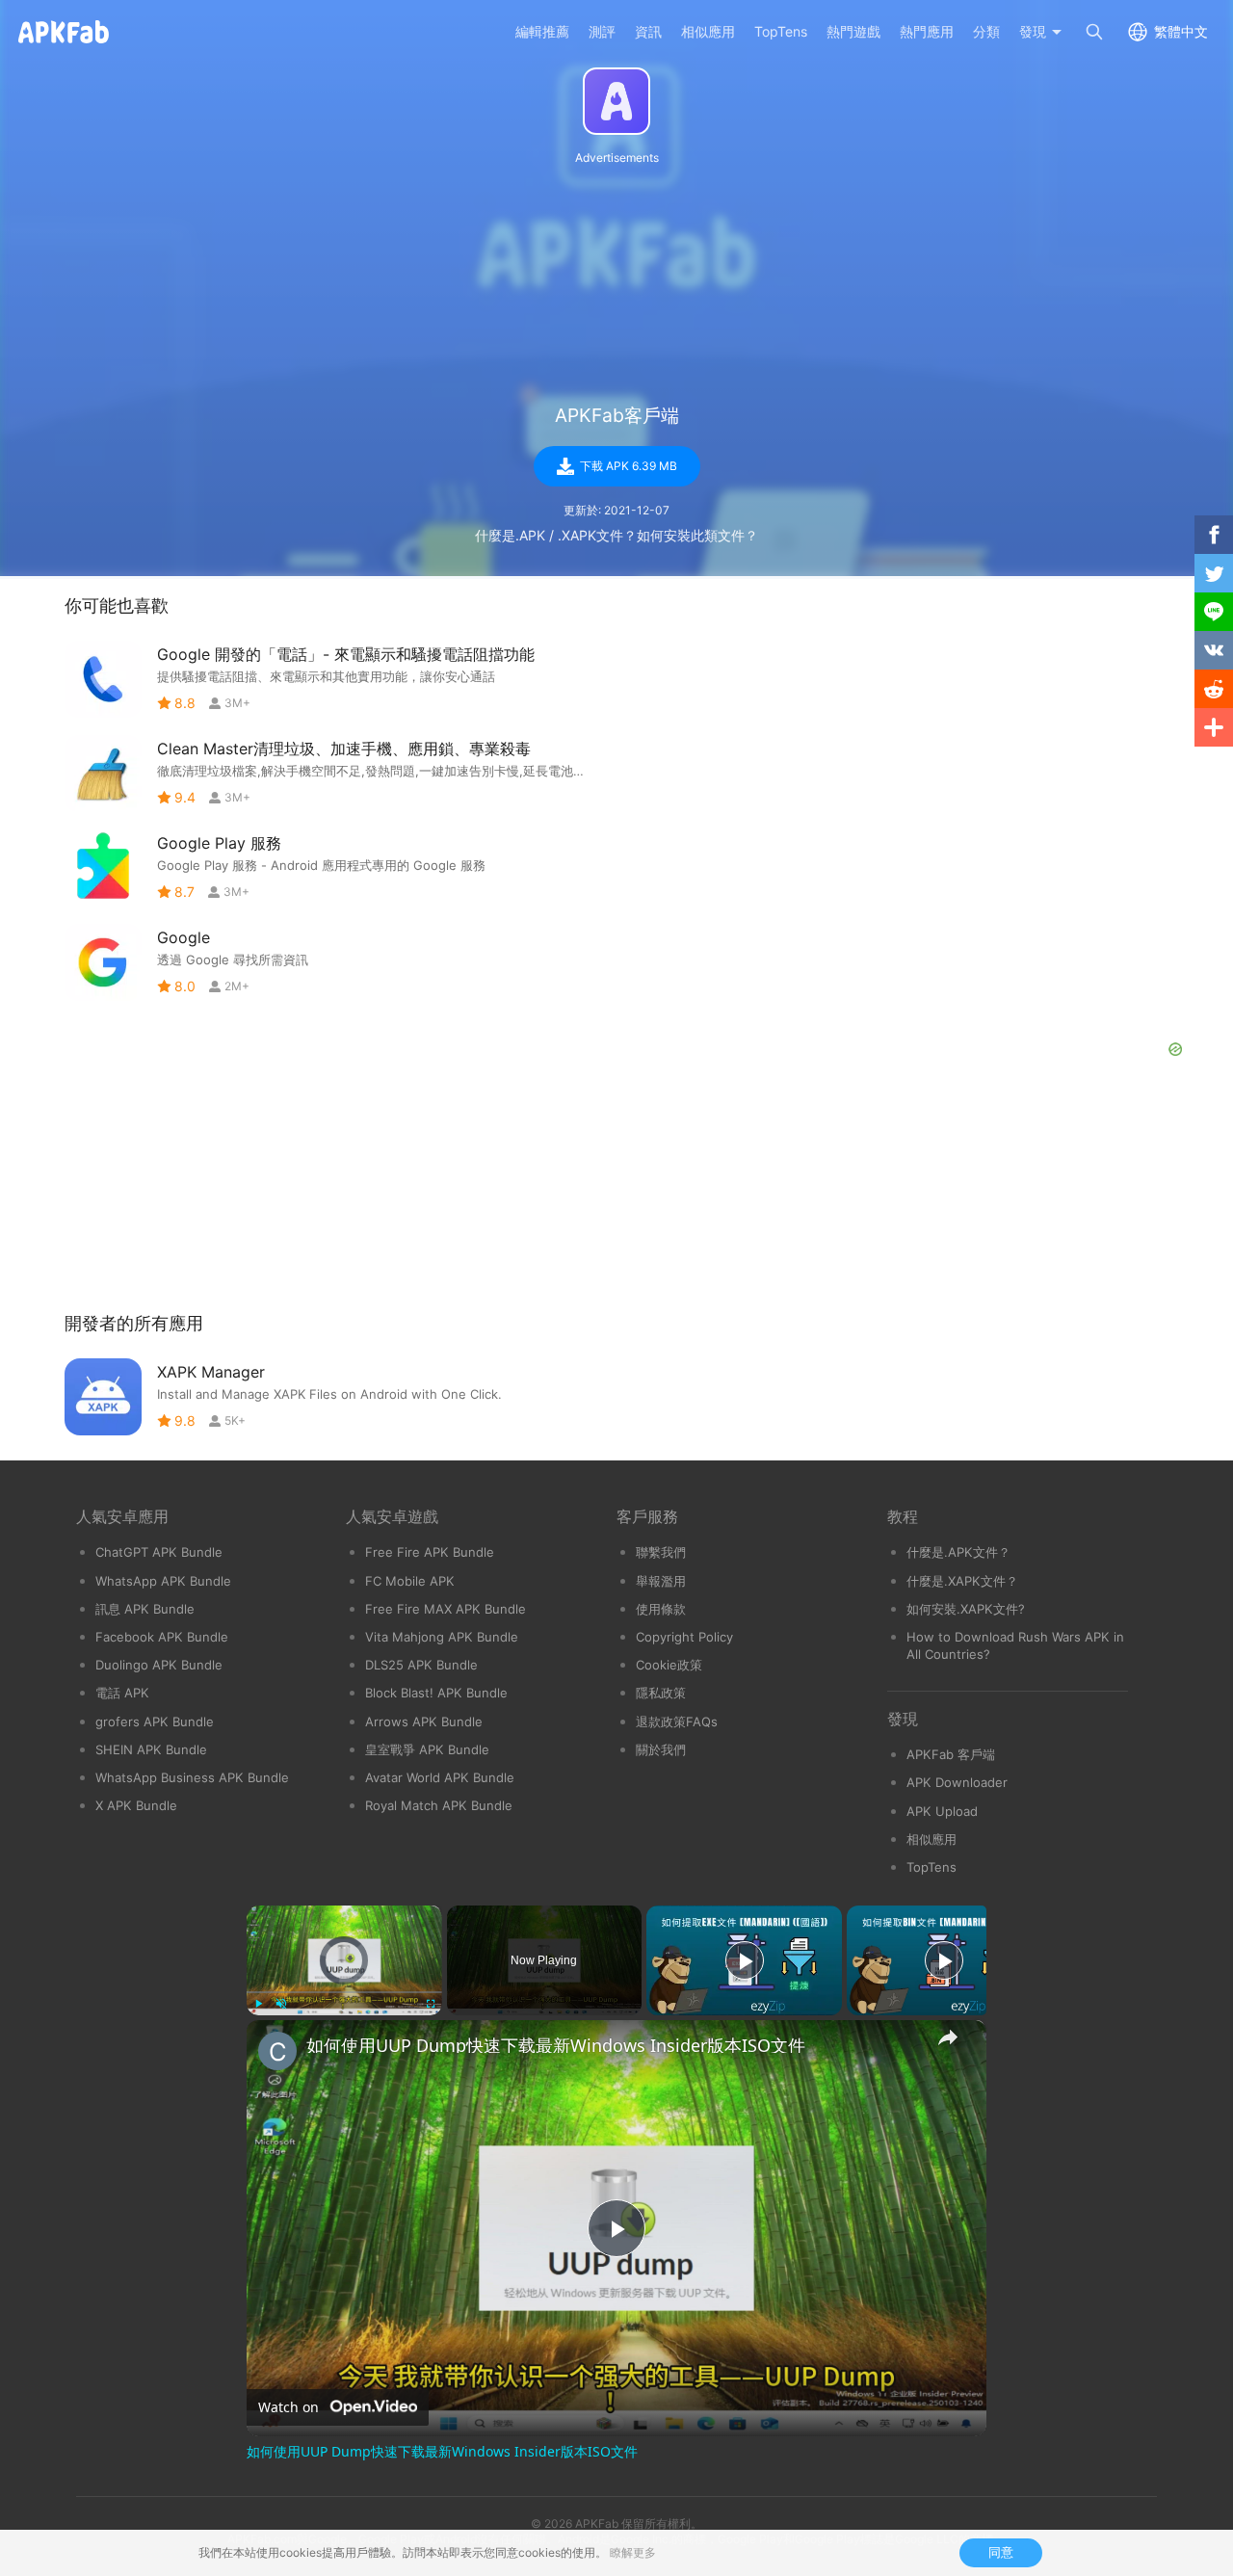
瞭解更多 (633, 2552)
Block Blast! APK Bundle (436, 1693)
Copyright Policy (684, 1637)
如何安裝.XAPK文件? (966, 1609)
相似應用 (931, 1839)
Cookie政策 (669, 1665)
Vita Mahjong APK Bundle (442, 1637)
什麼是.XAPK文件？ (962, 1581)
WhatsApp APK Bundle (163, 1581)
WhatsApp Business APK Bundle (192, 1777)
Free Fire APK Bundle (430, 1552)
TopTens (931, 1867)
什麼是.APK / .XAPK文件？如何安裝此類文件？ (616, 535)
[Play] (258, 2004)
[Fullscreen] (431, 2004)
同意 (1001, 2552)
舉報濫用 (661, 1581)
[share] (948, 2037)
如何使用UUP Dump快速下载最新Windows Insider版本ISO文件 (556, 2045)
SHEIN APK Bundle (151, 1749)
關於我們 (661, 1749)
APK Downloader (957, 1782)
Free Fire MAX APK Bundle (446, 1609)
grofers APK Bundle (155, 1722)
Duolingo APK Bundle (159, 1665)
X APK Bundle (136, 1805)
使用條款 (661, 1609)
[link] (277, 2051)
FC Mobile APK (410, 1581)
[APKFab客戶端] (616, 101)
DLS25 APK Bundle (421, 1665)
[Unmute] (281, 2004)
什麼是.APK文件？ (958, 1552)
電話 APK (122, 1693)
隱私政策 (661, 1693)
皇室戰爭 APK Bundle (427, 1749)
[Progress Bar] (344, 1992)
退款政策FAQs (677, 1722)
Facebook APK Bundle (162, 1637)
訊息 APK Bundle (145, 1609)
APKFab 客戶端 (951, 1754)
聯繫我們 (661, 1552)
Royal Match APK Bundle (439, 1805)
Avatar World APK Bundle (440, 1777)
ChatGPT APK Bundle (159, 1552)
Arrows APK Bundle (424, 1722)
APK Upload (942, 1811)
